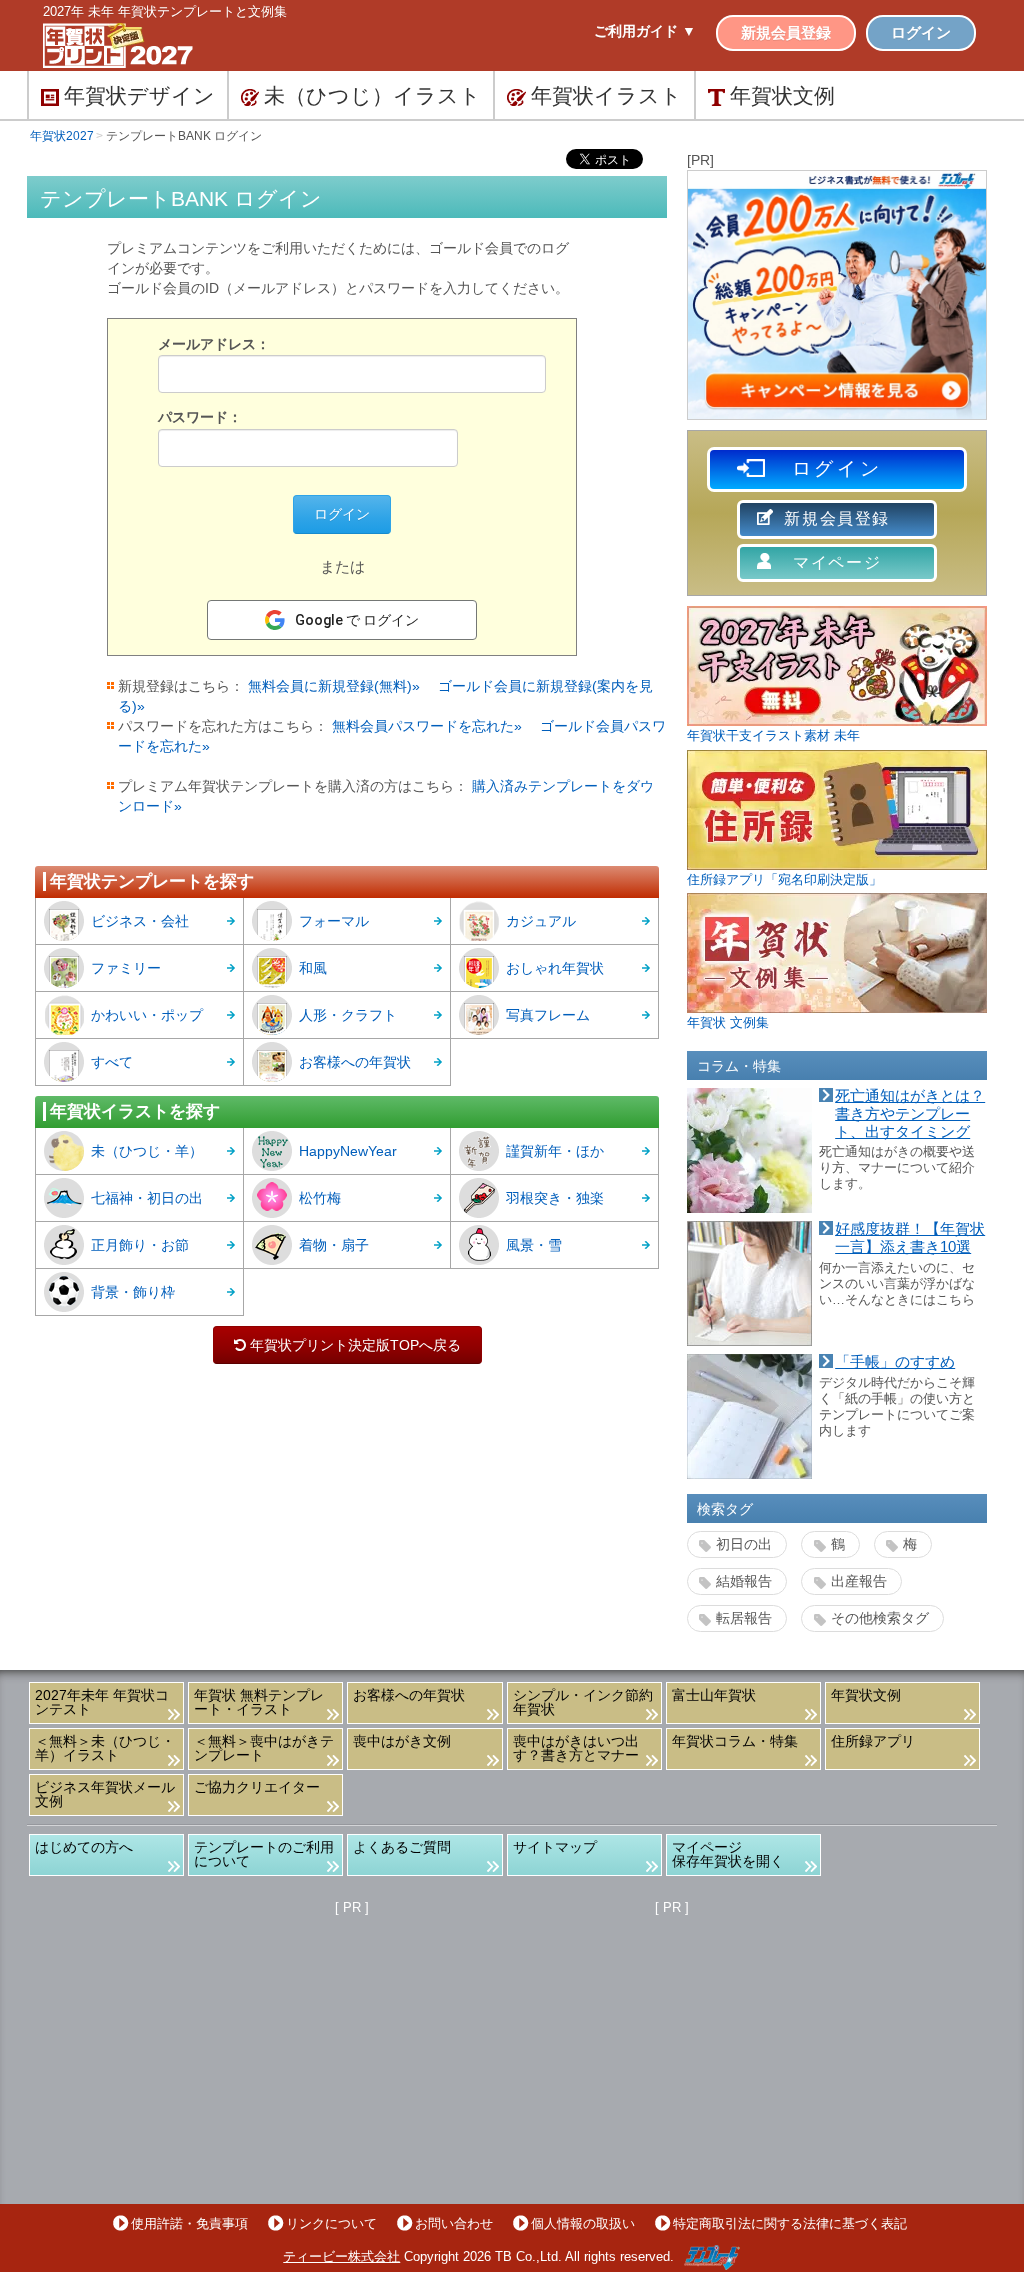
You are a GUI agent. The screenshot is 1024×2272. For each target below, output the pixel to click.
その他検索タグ (880, 1618)
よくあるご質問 (402, 1847)
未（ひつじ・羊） (147, 1151)
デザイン (139, 96)
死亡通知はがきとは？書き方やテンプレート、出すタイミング (910, 1113)
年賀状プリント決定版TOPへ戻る (347, 1345)
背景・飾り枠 (133, 1292)
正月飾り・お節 (140, 1245)
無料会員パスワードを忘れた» (427, 726)
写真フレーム (548, 1015)
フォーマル (334, 921)
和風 (313, 968)
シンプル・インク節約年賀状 (583, 1702)
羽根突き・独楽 (555, 1198)
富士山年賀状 (714, 1695)
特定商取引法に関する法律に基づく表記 (790, 2223)
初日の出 (744, 1544)
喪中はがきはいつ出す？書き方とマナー (576, 1748)
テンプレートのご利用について (264, 1854)
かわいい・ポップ (147, 1015)
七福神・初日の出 (147, 1198)
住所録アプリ (873, 1741)
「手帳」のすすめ (895, 1362)
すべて (112, 1062)
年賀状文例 (866, 1695)
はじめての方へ (84, 1847)
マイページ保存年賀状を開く (728, 1854)
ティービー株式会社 (341, 2256)
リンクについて (331, 2223)
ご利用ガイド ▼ (645, 31)
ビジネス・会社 (140, 921)
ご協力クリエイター (257, 1787)
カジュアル (541, 921)
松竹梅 (320, 1198)
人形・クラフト (348, 1015)
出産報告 (859, 1581)
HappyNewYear (348, 1151)
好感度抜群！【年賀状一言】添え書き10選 (910, 1238)
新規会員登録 (786, 32)
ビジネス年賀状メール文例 (105, 1794)
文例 (782, 96)
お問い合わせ (454, 2223)
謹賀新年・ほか (555, 1151)
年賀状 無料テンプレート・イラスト (259, 1702)
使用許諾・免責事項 (189, 2223)
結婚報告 (744, 1581)
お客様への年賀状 (355, 1062)
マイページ (837, 562)
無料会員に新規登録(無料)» (334, 686)
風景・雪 (534, 1245)
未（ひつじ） (372, 96)
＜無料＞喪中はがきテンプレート (264, 1748)
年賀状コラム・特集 (735, 1741)
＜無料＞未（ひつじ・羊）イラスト (105, 1748)
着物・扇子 (334, 1245)
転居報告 (744, 1618)
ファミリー (126, 968)
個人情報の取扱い (583, 2223)
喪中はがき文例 (402, 1741)
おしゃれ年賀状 (555, 968)
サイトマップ (555, 1847)
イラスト (606, 96)
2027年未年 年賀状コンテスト (102, 1702)
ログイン (921, 32)
